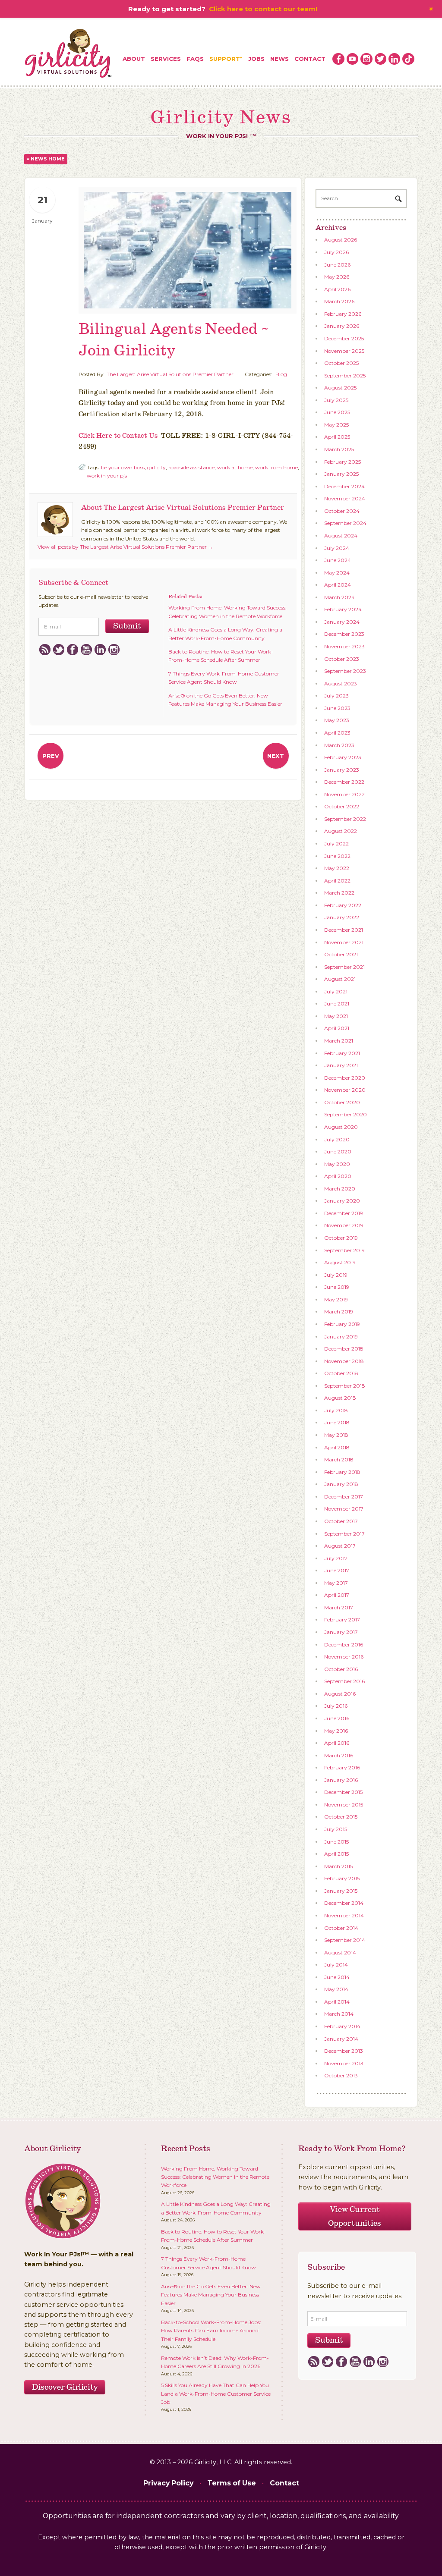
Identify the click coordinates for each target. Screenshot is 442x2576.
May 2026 (337, 277)
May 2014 (336, 1989)
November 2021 (344, 942)
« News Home (46, 159)
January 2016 (341, 1780)
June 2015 (336, 1842)
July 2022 (336, 843)
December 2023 (344, 634)
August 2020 (341, 1127)
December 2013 (344, 2051)
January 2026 (342, 326)
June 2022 (337, 856)
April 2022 (337, 881)
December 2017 (344, 1497)
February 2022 (343, 905)
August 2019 (340, 1262)
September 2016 (344, 1681)
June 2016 (337, 1718)
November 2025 (344, 351)
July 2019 (336, 1275)
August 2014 (340, 1952)
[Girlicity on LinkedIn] (395, 59)
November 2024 (345, 498)
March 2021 (339, 1041)
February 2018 (342, 1472)
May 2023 (337, 720)
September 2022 (345, 819)
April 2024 (338, 585)
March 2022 (339, 893)
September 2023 (345, 671)
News (279, 59)
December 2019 (344, 1213)
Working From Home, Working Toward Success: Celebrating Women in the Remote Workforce (215, 2177)
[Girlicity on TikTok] (408, 59)
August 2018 (340, 1398)
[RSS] (45, 650)
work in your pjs (107, 476)
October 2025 (341, 363)
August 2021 (340, 979)
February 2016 (342, 1767)
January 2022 (342, 917)
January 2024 (342, 622)
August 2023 (341, 683)
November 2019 (344, 1225)
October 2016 (341, 1669)
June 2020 (338, 1151)
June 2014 (337, 1977)
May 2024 (337, 573)
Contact (310, 59)
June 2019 (337, 1287)
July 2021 (336, 991)
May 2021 (336, 1016)
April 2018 (337, 1447)
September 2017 (344, 1534)
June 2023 (337, 708)
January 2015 (341, 1891)
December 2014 (344, 1903)
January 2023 (342, 770)
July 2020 (337, 1139)
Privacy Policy (168, 2483)
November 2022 (344, 794)
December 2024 (344, 486)
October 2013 (341, 2075)
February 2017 (342, 1619)
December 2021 (344, 930)
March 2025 (339, 449)
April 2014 (337, 2002)
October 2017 (341, 1521)
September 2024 (345, 523)
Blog (281, 374)
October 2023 (342, 659)
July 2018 (336, 1410)
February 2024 (343, 609)
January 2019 (341, 1337)
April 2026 (337, 289)
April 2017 (337, 1595)
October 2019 (341, 1238)
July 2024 (337, 548)
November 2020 (345, 1090)
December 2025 (344, 338)
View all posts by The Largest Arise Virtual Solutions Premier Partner (125, 547)
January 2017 (341, 1632)
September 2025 (345, 375)
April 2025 (337, 437)
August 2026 (341, 240)
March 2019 (339, 1312)
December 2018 (344, 1349)
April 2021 (337, 1028)
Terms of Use (232, 2483)
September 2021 (344, 967)
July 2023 (336, 696)
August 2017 (340, 1546)
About (134, 59)
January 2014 (341, 2039)
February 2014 (342, 2026)
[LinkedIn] (100, 650)
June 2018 (337, 1422)
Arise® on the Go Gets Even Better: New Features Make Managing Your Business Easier (211, 2295)
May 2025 (336, 425)
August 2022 (341, 831)
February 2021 (342, 1053)
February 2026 (343, 314)
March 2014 (339, 2014)
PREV (51, 756)
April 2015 (336, 1854)
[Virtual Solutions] (69, 54)
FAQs (195, 59)
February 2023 (343, 757)
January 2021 (341, 1065)
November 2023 (344, 646)
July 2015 (336, 1829)
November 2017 (344, 1509)
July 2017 (336, 1558)
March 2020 (340, 1189)
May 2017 (336, 1583)
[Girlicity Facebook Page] (338, 59)
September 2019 (344, 1250)
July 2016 (336, 1706)
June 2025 (337, 412)
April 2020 (338, 1176)
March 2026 (339, 301)
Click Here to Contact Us (118, 436)
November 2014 (344, 1915)
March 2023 (339, 745)
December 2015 (343, 1792)
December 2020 (345, 1078)
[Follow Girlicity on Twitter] (381, 59)
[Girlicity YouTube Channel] (353, 59)
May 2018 (336, 1435)
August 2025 (340, 388)
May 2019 (336, 1299)
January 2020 (342, 1201)
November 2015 (344, 1805)
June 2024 (338, 560)
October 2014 (341, 1928)
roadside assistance (191, 467)
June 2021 (337, 1004)
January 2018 (341, 1484)
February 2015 (342, 1878)
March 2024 (339, 597)
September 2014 (345, 1940)
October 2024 (342, 511)
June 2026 (337, 265)
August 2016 (340, 1694)
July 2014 (336, 1965)
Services (166, 59)
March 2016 (339, 1755)
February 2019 (342, 1324)
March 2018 (339, 1459)
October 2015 (341, 1817)
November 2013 (344, 2063)
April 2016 (337, 1743)
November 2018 (344, 1361)
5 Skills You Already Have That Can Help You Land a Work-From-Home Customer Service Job (216, 2394)
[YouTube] (86, 650)
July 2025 (336, 400)
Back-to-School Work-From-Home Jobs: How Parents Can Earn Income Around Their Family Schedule (211, 2331)
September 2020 (346, 1114)
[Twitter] (58, 650)
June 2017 (337, 1570)
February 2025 (343, 462)
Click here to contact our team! (263, 9)
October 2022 (342, 806)
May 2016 (336, 1731)
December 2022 (344, 782)
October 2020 (342, 1102)
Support (225, 59)
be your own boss (123, 467)
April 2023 (337, 733)
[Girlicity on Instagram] (366, 59)
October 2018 (341, 1373)
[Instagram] (114, 650)
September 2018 (345, 1386)
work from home (276, 467)
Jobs (256, 59)
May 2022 (337, 868)
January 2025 (341, 474)
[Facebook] (72, 650)
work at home (235, 467)
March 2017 (339, 1607)
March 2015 (338, 1866)
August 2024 (341, 536)
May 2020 (337, 1164)
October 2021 (341, 954)
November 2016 (344, 1657)
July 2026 (336, 252)
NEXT (276, 756)
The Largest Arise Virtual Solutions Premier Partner (170, 374)
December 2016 (344, 1645)
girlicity (156, 467)
